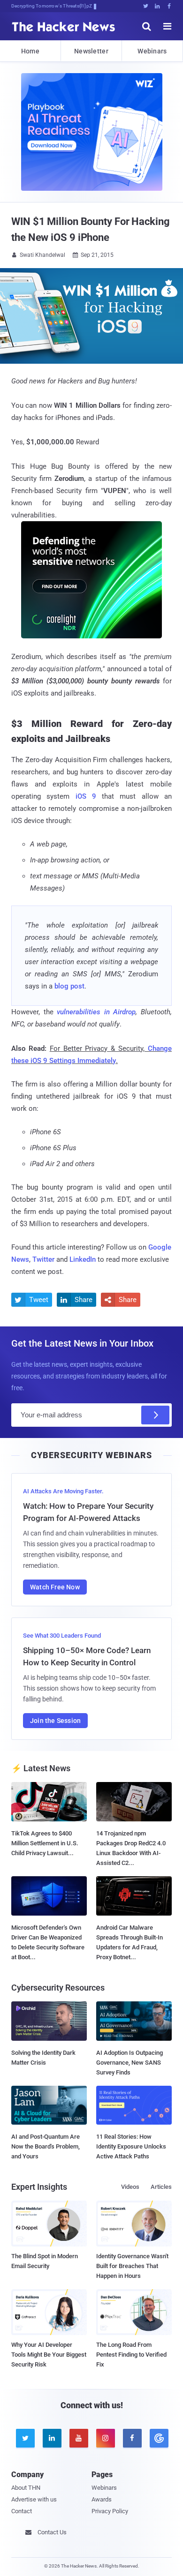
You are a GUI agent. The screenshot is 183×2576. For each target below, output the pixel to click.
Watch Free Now (55, 1587)
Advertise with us (34, 2499)
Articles (161, 2187)
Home (30, 51)
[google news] (158, 2438)
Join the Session (55, 1721)
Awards (102, 2499)
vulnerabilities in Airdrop (96, 1012)
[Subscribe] (155, 1415)
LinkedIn (83, 1259)
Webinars (152, 51)
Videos (130, 2187)
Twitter (43, 1259)
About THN (26, 2488)
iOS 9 (86, 796)
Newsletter (91, 51)
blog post (69, 986)
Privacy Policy (110, 2511)
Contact (22, 2511)
